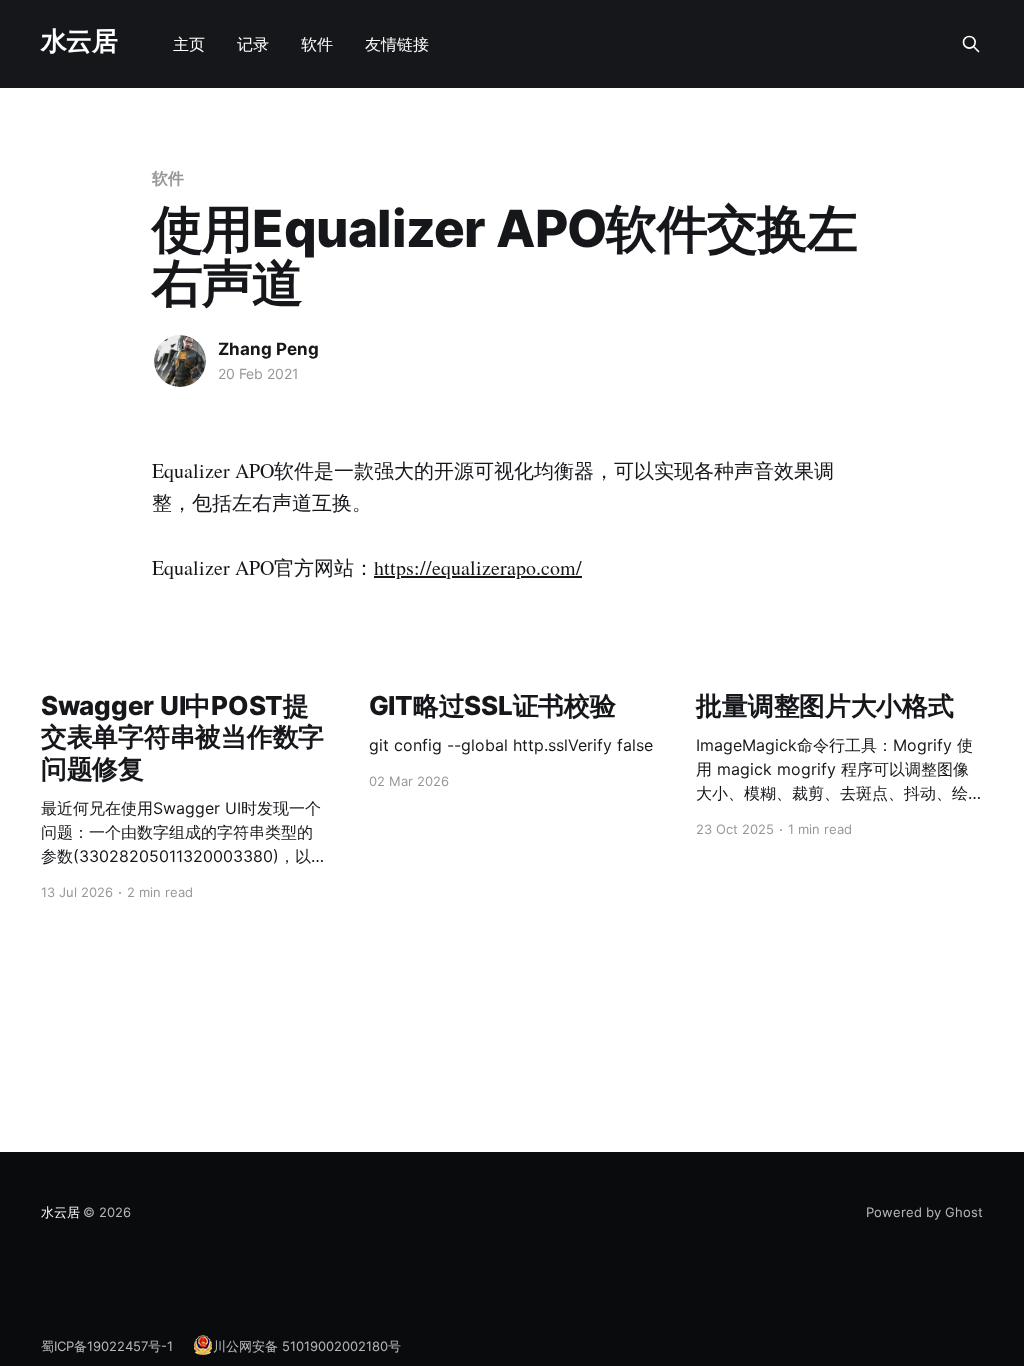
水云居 (79, 41)
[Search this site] (971, 44)
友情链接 (397, 44)
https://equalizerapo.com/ (478, 567)
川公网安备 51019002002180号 (307, 1346)
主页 (189, 44)
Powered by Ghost (924, 1212)
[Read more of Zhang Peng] (180, 361)
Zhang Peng (268, 349)
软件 (317, 44)
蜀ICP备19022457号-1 (107, 1346)
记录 (253, 44)
